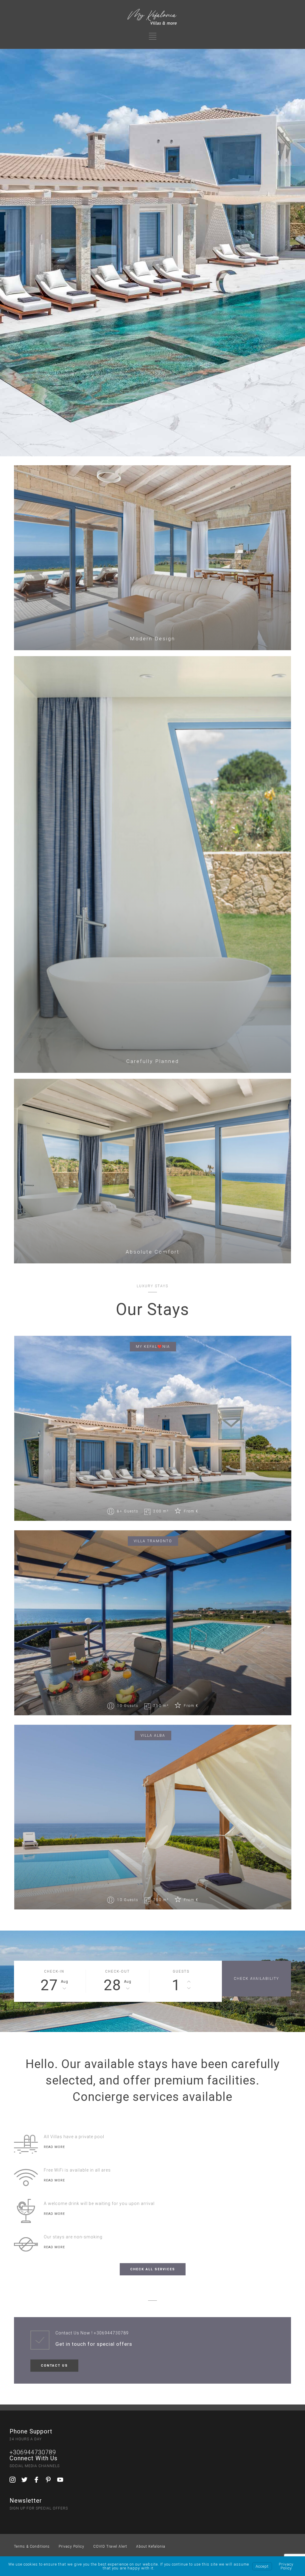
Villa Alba (153, 1736)
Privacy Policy (71, 2546)
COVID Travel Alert (110, 2546)
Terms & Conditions (32, 2546)
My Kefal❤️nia (153, 1347)
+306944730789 (111, 2333)
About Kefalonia (151, 2546)
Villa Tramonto (153, 1541)
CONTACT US (54, 2366)
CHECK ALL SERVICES (153, 2269)
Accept (262, 2566)
